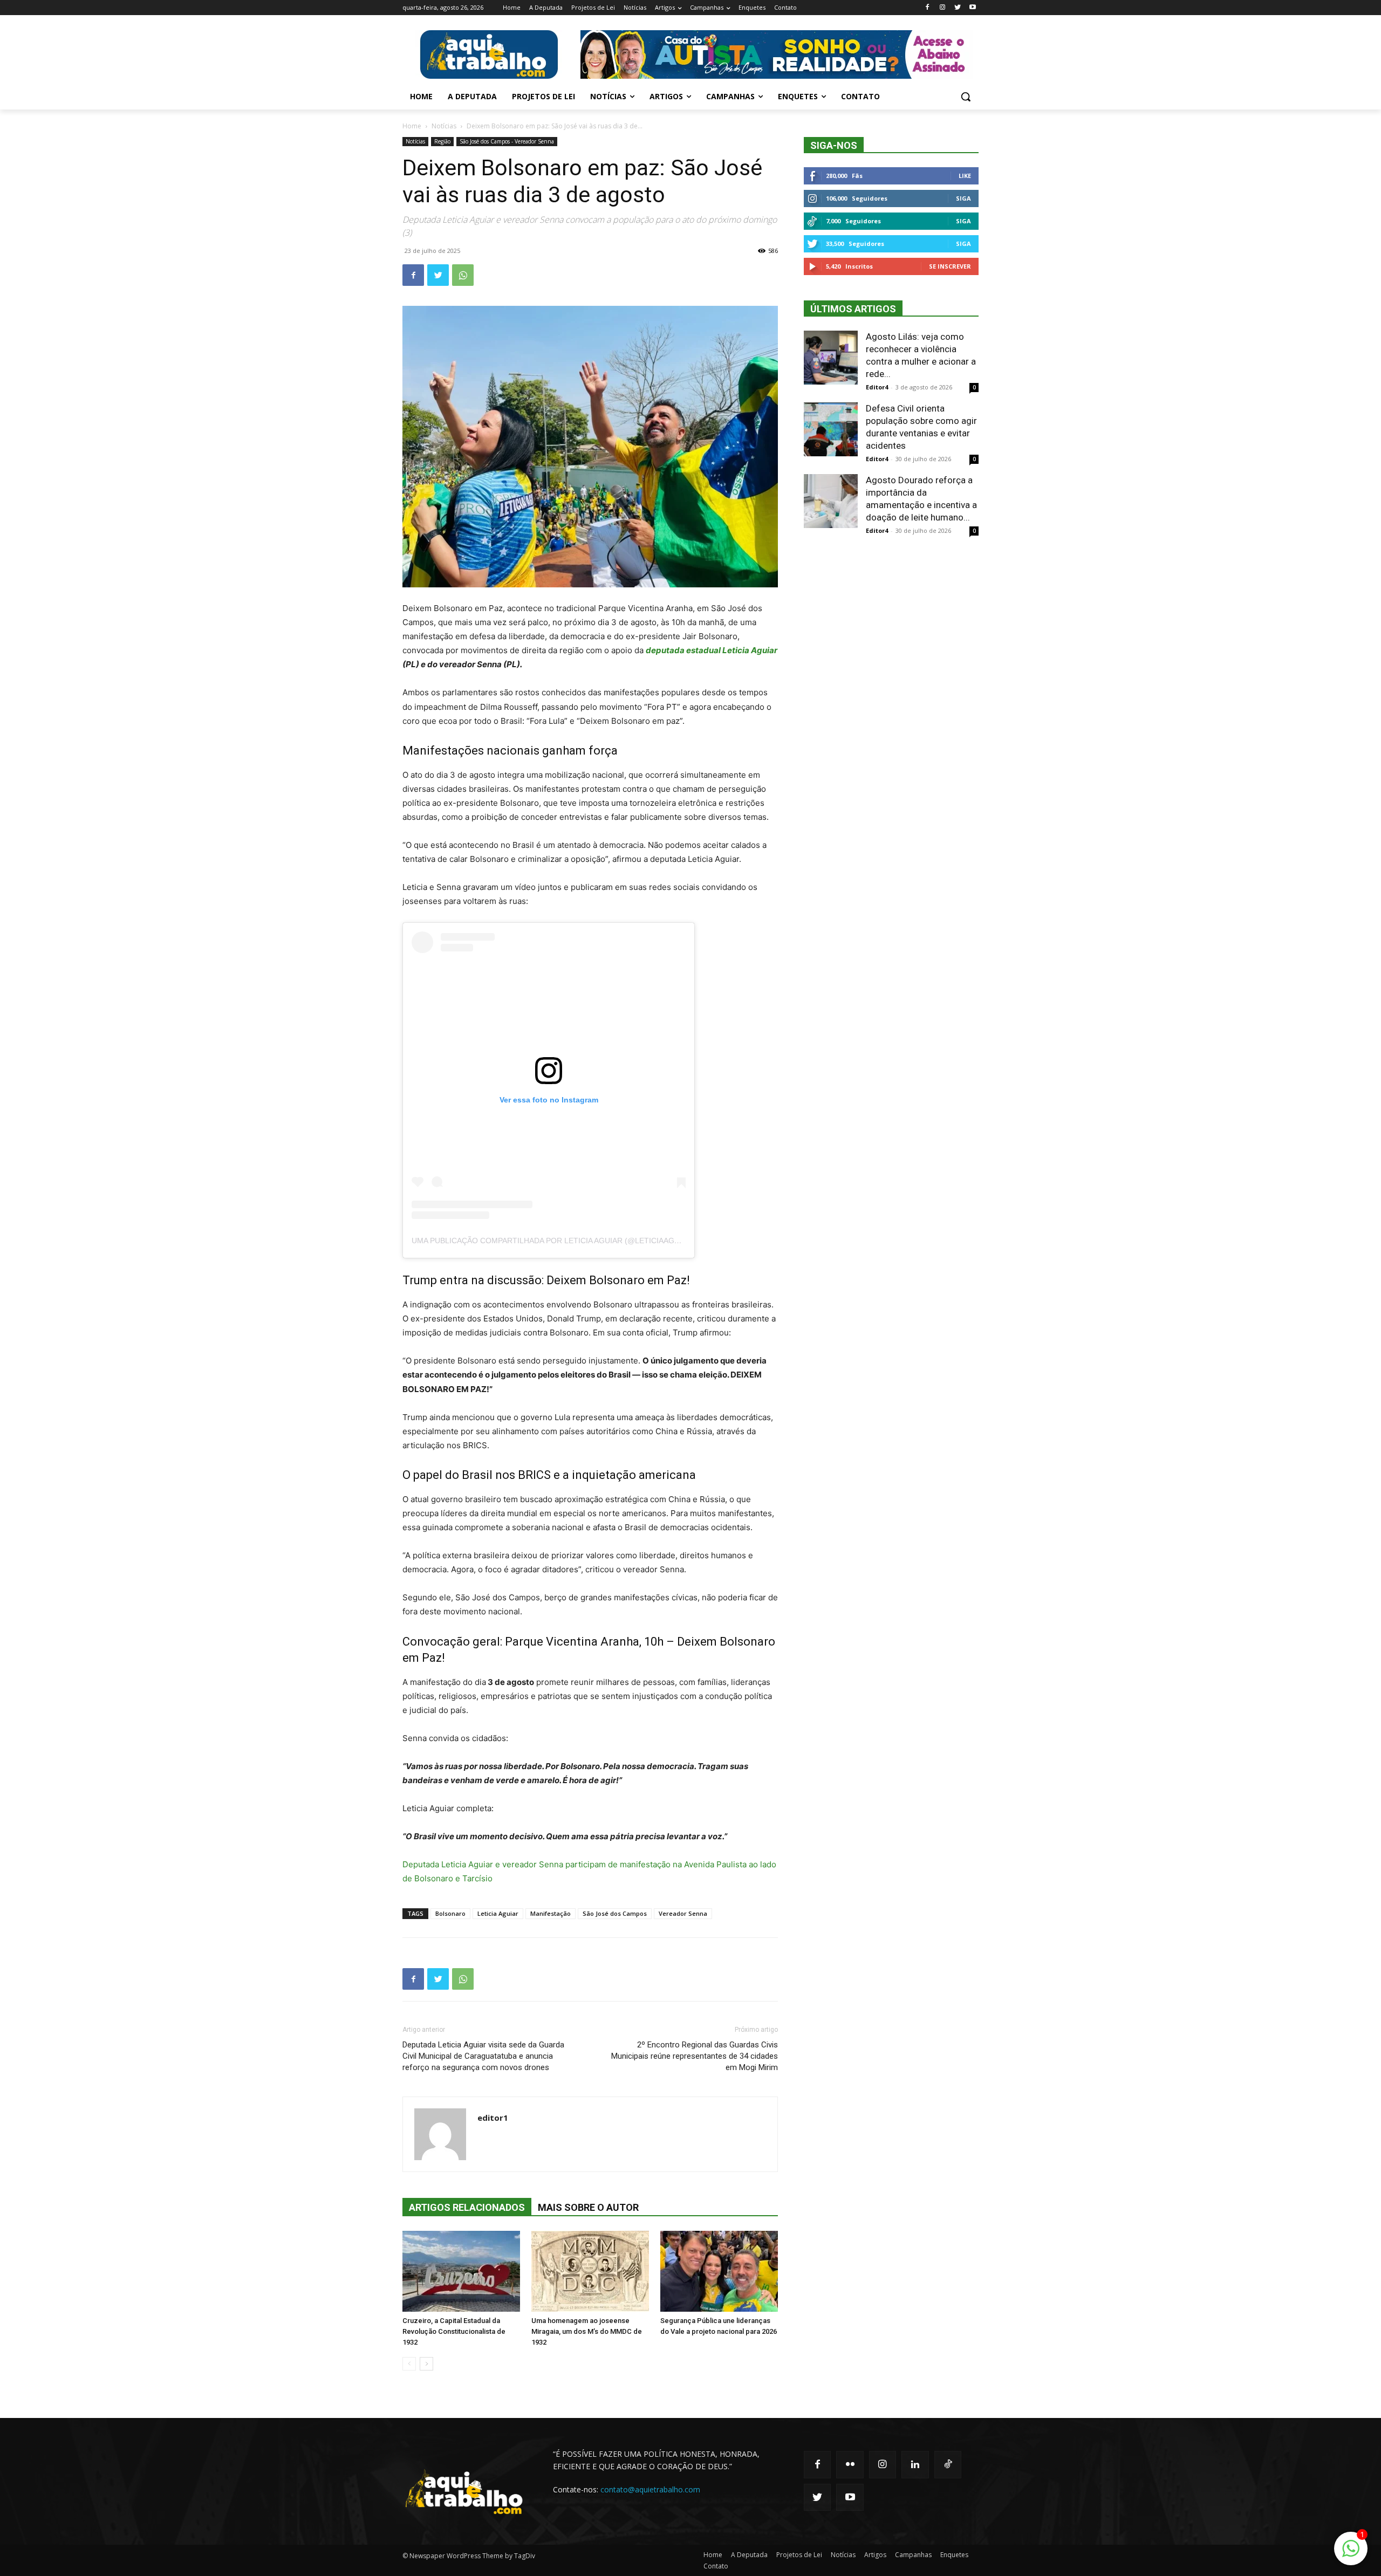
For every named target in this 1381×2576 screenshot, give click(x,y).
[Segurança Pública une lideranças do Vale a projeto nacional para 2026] (719, 2271)
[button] (966, 97)
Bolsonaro (450, 1913)
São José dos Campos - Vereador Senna (507, 141)
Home (412, 126)
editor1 (493, 2118)
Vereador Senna (683, 1913)
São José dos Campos (615, 1913)
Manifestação (551, 1913)
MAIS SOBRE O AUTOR (588, 2207)
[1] (1351, 2554)
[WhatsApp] (463, 275)
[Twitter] (957, 8)
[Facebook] (928, 8)
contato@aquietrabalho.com (650, 2489)
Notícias (444, 126)
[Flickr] (850, 2464)
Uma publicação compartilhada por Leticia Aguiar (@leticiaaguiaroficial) (568, 1241)
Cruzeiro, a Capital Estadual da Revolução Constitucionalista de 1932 (454, 2331)
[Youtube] (972, 8)
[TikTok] (948, 2464)
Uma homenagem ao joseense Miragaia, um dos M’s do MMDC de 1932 (587, 2331)
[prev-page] (409, 2364)
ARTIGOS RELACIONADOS (467, 2207)
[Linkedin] (915, 2464)
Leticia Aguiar (498, 1913)
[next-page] (426, 2364)
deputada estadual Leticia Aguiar (712, 650)
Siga (963, 198)
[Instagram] (943, 8)
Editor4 (877, 387)
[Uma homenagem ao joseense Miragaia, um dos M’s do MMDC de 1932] (590, 2271)
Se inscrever (950, 266)
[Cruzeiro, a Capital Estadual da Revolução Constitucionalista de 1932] (461, 2271)
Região (442, 141)
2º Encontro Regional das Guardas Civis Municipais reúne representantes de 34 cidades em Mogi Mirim (695, 2056)
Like (965, 176)
